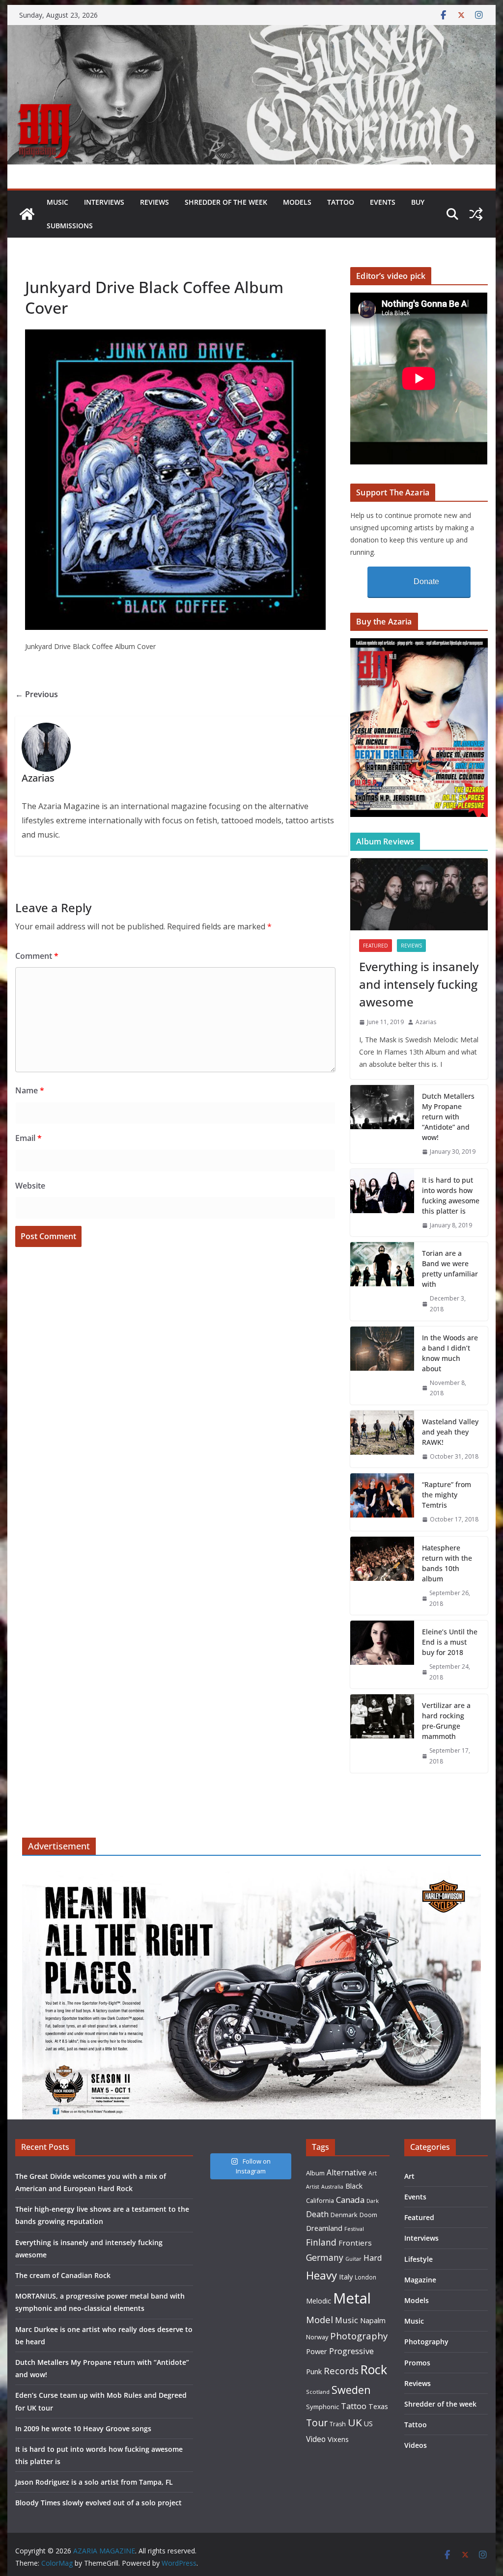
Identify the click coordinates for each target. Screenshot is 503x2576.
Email (28, 1138)
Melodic (319, 2301)
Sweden (351, 2390)
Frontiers (355, 2243)
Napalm (373, 2320)
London (365, 2277)
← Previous (37, 694)
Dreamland (324, 2228)
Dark (373, 2201)
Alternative (347, 2173)
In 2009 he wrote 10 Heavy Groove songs (83, 2428)
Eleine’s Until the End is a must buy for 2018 (450, 1642)
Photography (359, 2336)
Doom (368, 2215)
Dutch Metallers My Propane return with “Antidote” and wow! (448, 1117)
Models (297, 202)
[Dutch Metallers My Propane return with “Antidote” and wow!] (382, 1124)
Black (354, 2186)
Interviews (104, 202)
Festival (354, 2229)
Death (317, 2214)
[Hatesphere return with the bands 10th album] (382, 1576)
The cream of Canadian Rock (63, 2275)
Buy (418, 202)
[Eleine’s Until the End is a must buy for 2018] (382, 1654)
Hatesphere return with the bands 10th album (447, 1563)
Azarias (426, 1022)
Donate (426, 582)
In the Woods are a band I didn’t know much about (450, 1353)
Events (383, 202)
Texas (378, 2406)
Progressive (351, 2351)
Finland (321, 2242)
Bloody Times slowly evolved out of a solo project (98, 2503)
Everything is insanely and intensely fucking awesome (419, 984)
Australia (332, 2187)
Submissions (70, 226)
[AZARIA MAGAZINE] (251, 32)
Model (320, 2319)
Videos (416, 2445)
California (320, 2200)
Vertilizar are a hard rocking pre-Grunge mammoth (446, 1721)
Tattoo (341, 202)
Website (30, 1186)
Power (317, 2351)
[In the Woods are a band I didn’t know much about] (382, 1366)
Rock (374, 2369)
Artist (313, 2187)
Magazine (420, 2280)
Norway (317, 2337)
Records (341, 2371)
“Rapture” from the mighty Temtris (447, 1495)
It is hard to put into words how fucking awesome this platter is (451, 1195)
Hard (373, 2258)
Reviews (154, 202)
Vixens (338, 2439)
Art (373, 2173)
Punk (314, 2372)
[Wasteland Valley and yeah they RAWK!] (382, 1439)
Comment (37, 956)
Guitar (353, 2259)
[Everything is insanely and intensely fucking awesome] (419, 894)
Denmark (344, 2215)
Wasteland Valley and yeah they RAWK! (450, 1432)
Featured (376, 946)
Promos (417, 2363)
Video (316, 2439)
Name (30, 1090)
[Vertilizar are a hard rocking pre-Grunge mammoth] (382, 1733)
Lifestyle (419, 2259)
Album (315, 2173)
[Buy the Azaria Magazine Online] (419, 644)
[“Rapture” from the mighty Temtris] (382, 1502)
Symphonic (322, 2407)
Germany (325, 2257)
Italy (346, 2277)
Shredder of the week (226, 202)
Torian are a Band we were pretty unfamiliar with (450, 1269)
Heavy (321, 2275)
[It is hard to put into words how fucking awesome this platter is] (382, 1203)
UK (355, 2422)
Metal (352, 2298)
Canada (350, 2200)
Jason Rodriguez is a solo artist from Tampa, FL (94, 2482)
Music (57, 202)
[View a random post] (476, 214)
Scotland (318, 2392)
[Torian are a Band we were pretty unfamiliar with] (382, 1281)
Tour (317, 2423)
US (368, 2424)
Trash (338, 2424)
